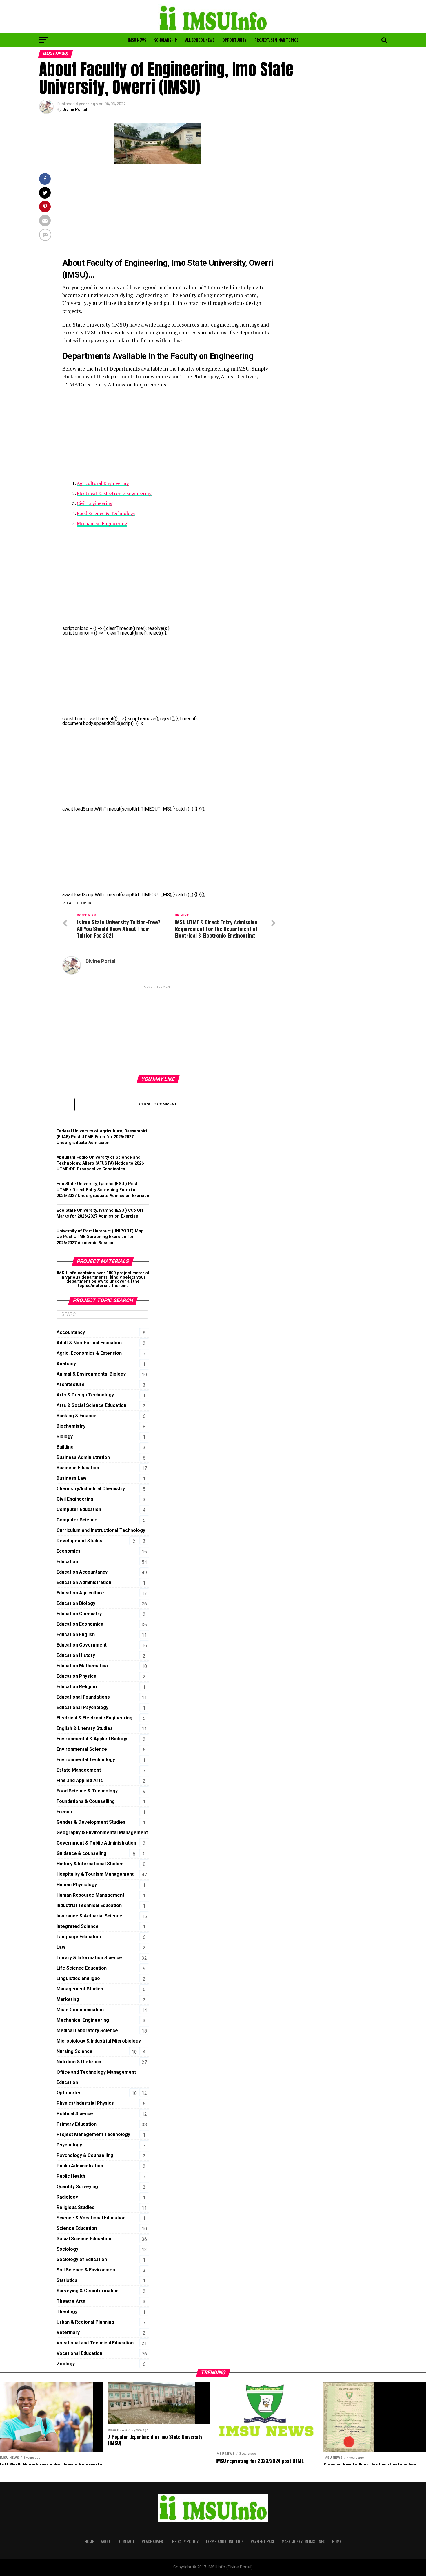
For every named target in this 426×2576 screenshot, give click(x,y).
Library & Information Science (89, 1958)
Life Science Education (82, 1968)
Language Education (79, 1937)
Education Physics (76, 1676)
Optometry (68, 2093)
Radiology (67, 2197)
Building (65, 1447)
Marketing (68, 1999)
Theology (67, 2312)
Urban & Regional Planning (85, 2322)
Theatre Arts (71, 2301)
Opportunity (234, 40)
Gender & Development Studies (91, 1822)
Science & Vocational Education (91, 2218)
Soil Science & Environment (87, 2270)
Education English (76, 1634)
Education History (76, 1655)
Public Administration (80, 2166)
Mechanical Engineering (102, 523)
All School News (200, 40)
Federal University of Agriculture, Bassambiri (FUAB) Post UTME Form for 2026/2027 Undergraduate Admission (102, 1137)
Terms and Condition (225, 2541)
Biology (65, 1436)
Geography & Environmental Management (102, 1832)
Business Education (78, 1468)
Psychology (69, 2145)
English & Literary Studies (85, 1728)
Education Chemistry (79, 1614)
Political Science (75, 2114)
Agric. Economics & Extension (89, 1353)
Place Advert (153, 2541)
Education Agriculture (80, 1593)
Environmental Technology (86, 1760)
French (64, 1812)
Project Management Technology (93, 2134)
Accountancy (71, 1332)
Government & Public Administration (96, 1843)
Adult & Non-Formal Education (89, 1343)
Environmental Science (82, 1749)
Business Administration (83, 1457)
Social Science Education (84, 2239)
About (106, 2541)
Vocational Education (79, 2353)
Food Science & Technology (106, 513)
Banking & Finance (77, 1416)
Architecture (71, 1384)
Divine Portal (75, 109)
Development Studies (80, 1541)
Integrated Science (78, 1926)
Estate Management (79, 1770)
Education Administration (84, 1582)
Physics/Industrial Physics (85, 2103)
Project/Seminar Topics (276, 40)
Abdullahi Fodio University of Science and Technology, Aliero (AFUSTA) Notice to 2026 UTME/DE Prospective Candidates (100, 1163)
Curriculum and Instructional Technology (101, 1530)
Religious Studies (75, 2207)
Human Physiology (77, 1885)
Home (89, 2541)
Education (67, 1562)
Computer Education (79, 1509)
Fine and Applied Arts (80, 1780)
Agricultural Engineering (103, 483)
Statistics (67, 2280)
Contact (127, 2541)
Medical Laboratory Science (87, 2030)
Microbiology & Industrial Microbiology (99, 2041)
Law (61, 1947)
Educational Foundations (83, 1697)
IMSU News (137, 40)
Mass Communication (80, 2010)
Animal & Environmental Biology (91, 1374)
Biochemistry (71, 1426)
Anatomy (66, 1364)
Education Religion (77, 1687)
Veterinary (68, 2332)
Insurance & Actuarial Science (89, 1916)
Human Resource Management (90, 1895)
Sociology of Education (82, 2259)
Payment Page (263, 2541)
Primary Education (77, 2124)
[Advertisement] (170, 214)
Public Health (71, 2176)
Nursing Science (74, 2051)
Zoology (66, 2364)
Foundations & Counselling (86, 1801)
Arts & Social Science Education (91, 1405)
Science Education (77, 2228)
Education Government (82, 1645)
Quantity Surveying (77, 2187)
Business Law (71, 1478)
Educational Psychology (82, 1707)
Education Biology (76, 1603)
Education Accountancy (82, 1572)
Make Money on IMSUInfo (303, 2541)
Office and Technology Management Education (96, 2077)
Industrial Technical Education (89, 1905)
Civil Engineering (95, 503)
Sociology (67, 2249)
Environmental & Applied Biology (92, 1739)
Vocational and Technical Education (95, 2343)
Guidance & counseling (81, 1853)
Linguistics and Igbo (78, 1978)
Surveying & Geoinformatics (88, 2291)
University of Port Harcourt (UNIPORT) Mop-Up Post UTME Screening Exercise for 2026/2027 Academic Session (101, 1237)
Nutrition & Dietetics (79, 2062)
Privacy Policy (185, 2541)
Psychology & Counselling (85, 2155)
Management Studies (80, 1989)
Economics (69, 1551)
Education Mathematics (82, 1666)
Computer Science (77, 1520)
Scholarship (166, 40)
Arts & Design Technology (85, 1395)
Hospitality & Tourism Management (95, 1874)
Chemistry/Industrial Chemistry (91, 1489)
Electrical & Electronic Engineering (114, 493)
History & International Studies (90, 1864)
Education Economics (80, 1624)
